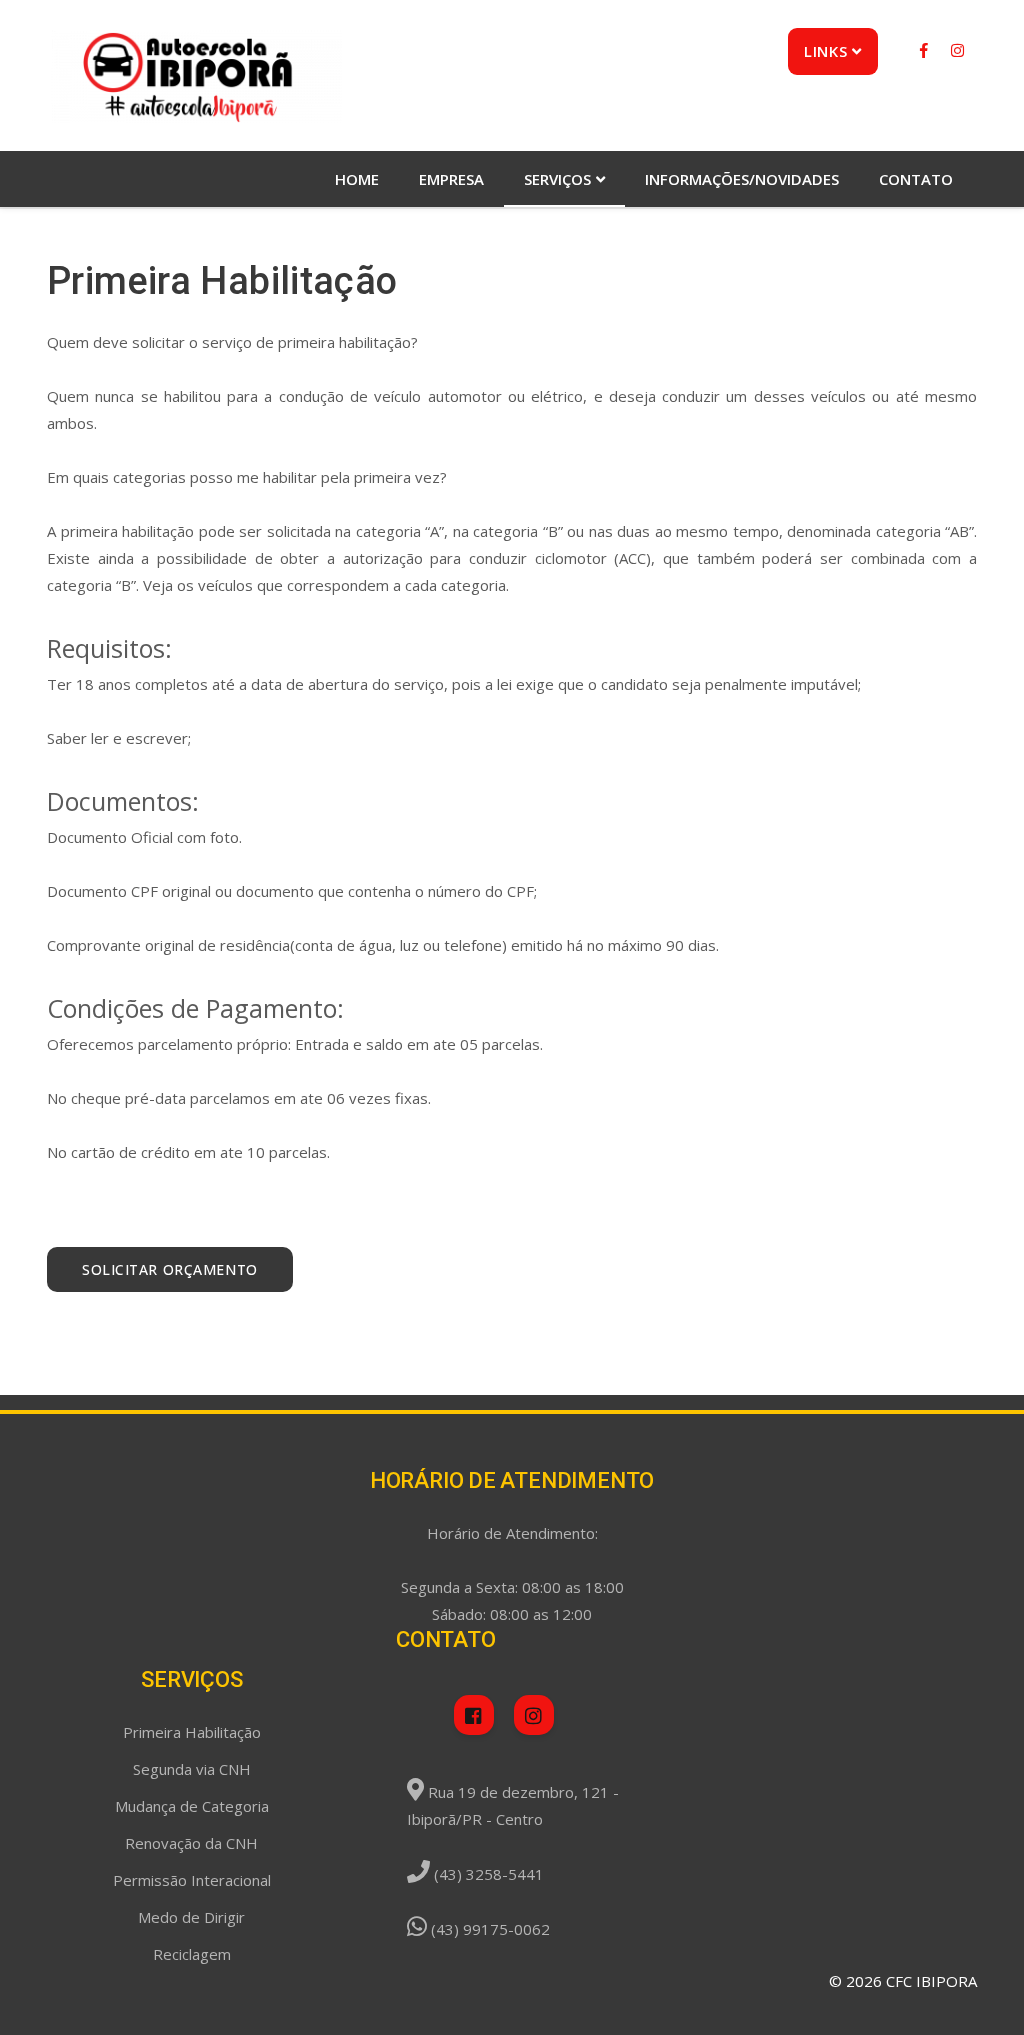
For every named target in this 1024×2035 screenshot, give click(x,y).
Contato (916, 179)
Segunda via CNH (192, 1769)
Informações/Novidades (742, 179)
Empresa (451, 179)
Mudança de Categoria (192, 1806)
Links (825, 51)
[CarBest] (196, 75)
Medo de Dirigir (191, 1917)
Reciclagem (192, 1954)
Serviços (557, 179)
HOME (357, 179)
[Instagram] (958, 50)
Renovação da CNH (191, 1843)
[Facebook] (926, 50)
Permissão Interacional (192, 1880)
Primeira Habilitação (192, 1732)
